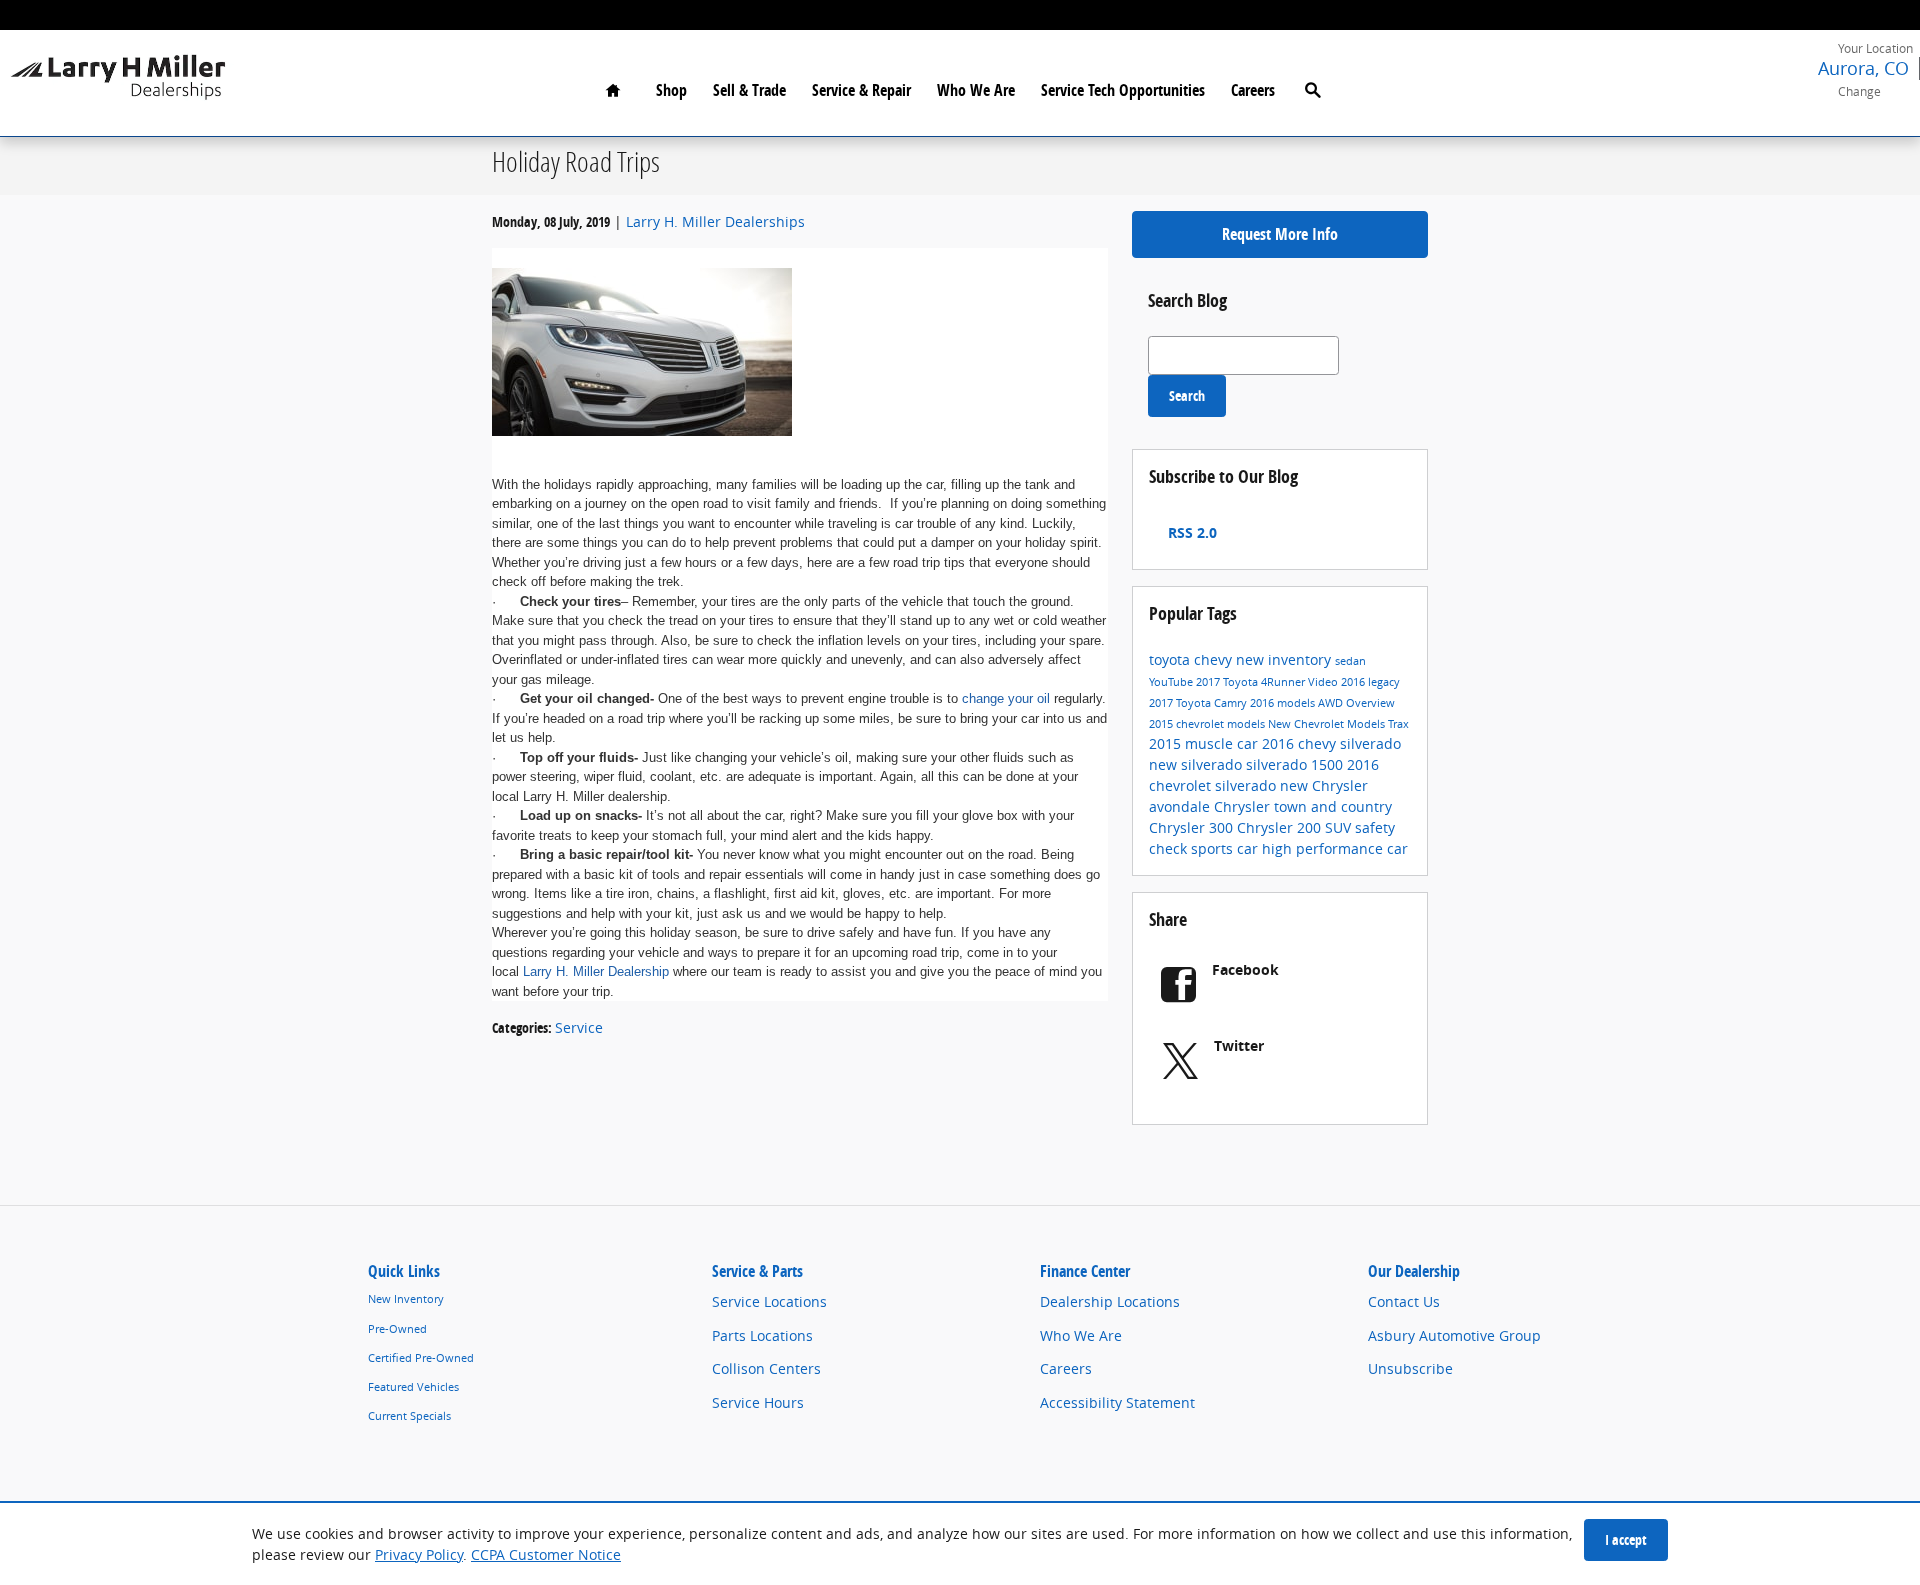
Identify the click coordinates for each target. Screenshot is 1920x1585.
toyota (1171, 659)
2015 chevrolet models (1208, 724)
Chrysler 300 (1193, 827)
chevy (1215, 659)
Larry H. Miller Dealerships (715, 221)
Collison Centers (766, 1368)
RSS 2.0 (1190, 532)
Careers (1253, 90)
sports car (1226, 848)
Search (1187, 395)
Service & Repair (861, 90)
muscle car (1223, 743)
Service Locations (769, 1301)
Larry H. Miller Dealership (596, 971)
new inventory (1285, 659)
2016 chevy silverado (1331, 743)
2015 (1167, 743)
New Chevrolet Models (1328, 724)
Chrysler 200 (1281, 827)
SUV (1340, 827)
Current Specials (409, 1416)
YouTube (1172, 682)
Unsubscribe (1410, 1368)
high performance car (1335, 848)
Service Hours (758, 1402)
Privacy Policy (419, 1554)
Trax (1398, 724)
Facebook (1245, 969)
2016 (1354, 682)
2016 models (1284, 703)
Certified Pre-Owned (421, 1358)
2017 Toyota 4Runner (1252, 682)
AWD (1332, 703)
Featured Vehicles (413, 1387)
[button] (1864, 78)
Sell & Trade (749, 90)
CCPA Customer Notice (546, 1554)
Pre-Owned (397, 1329)
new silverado (1197, 764)
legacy (1384, 682)
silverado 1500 (1296, 764)
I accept (1626, 1539)
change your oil (1006, 698)
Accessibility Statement (1117, 1402)
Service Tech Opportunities (1123, 90)
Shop (671, 90)
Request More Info (1280, 234)
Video (1324, 682)
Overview (1370, 703)
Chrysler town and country (1303, 806)
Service (579, 1027)
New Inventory (406, 1299)
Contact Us (1404, 1301)
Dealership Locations (1110, 1301)
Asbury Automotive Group (1454, 1335)
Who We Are (976, 90)
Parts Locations (762, 1335)
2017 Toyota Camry (1199, 703)
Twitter (1239, 1045)
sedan (1350, 661)
